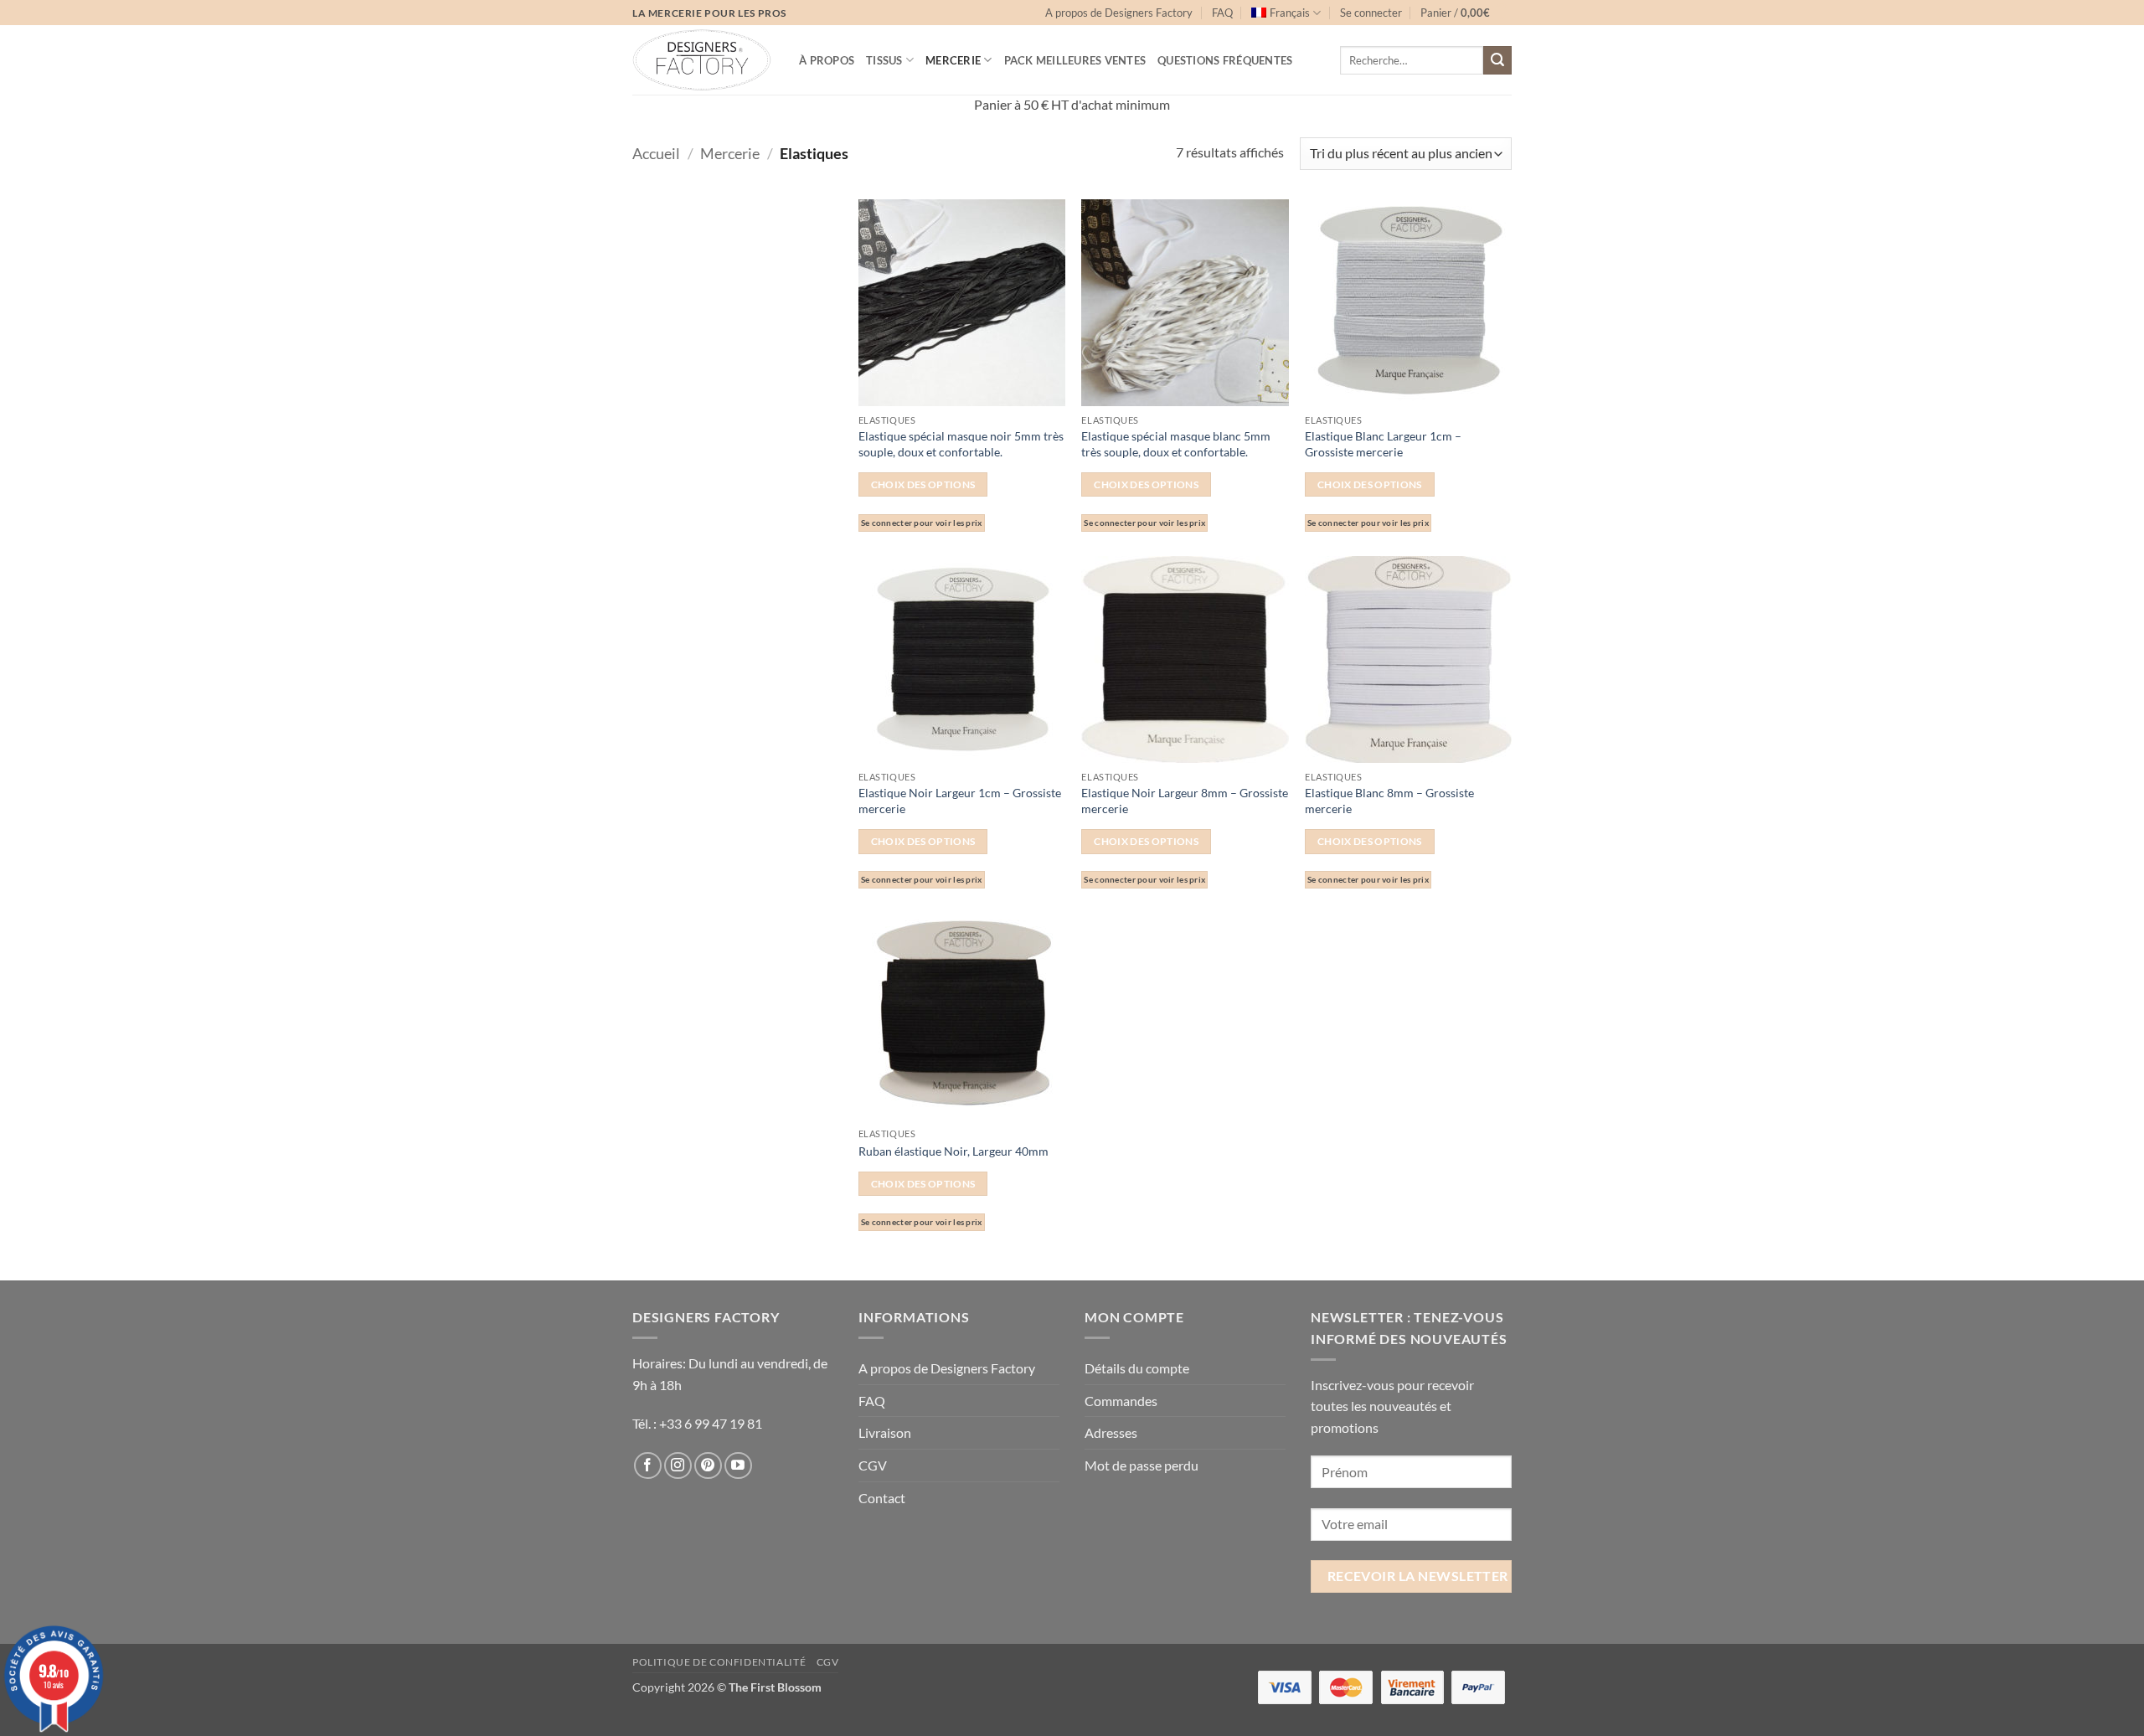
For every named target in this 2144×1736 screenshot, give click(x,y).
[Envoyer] (1497, 60)
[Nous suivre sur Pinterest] (708, 1466)
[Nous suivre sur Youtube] (738, 1466)
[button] (1371, 13)
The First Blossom (775, 1687)
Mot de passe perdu (1142, 1465)
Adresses (1111, 1432)
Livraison (885, 1432)
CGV (873, 1465)
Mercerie (953, 60)
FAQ (1222, 13)
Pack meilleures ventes (1075, 60)
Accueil (656, 153)
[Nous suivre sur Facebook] (648, 1466)
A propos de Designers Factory (1119, 13)
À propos (827, 60)
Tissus (884, 60)
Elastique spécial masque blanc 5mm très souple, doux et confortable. (1176, 444)
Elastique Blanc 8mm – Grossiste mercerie (1389, 801)
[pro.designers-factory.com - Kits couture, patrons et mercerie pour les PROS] (703, 60)
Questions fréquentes (1225, 60)
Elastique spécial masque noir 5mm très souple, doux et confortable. (961, 444)
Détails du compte (1137, 1368)
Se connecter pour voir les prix (922, 523)
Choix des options (923, 484)
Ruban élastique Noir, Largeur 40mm (953, 1151)
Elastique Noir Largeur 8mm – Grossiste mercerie (1185, 801)
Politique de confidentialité (719, 1662)
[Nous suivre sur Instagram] (678, 1466)
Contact (882, 1498)
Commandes (1121, 1401)
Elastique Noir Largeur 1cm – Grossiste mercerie (960, 801)
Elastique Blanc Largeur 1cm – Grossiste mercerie (1383, 444)
